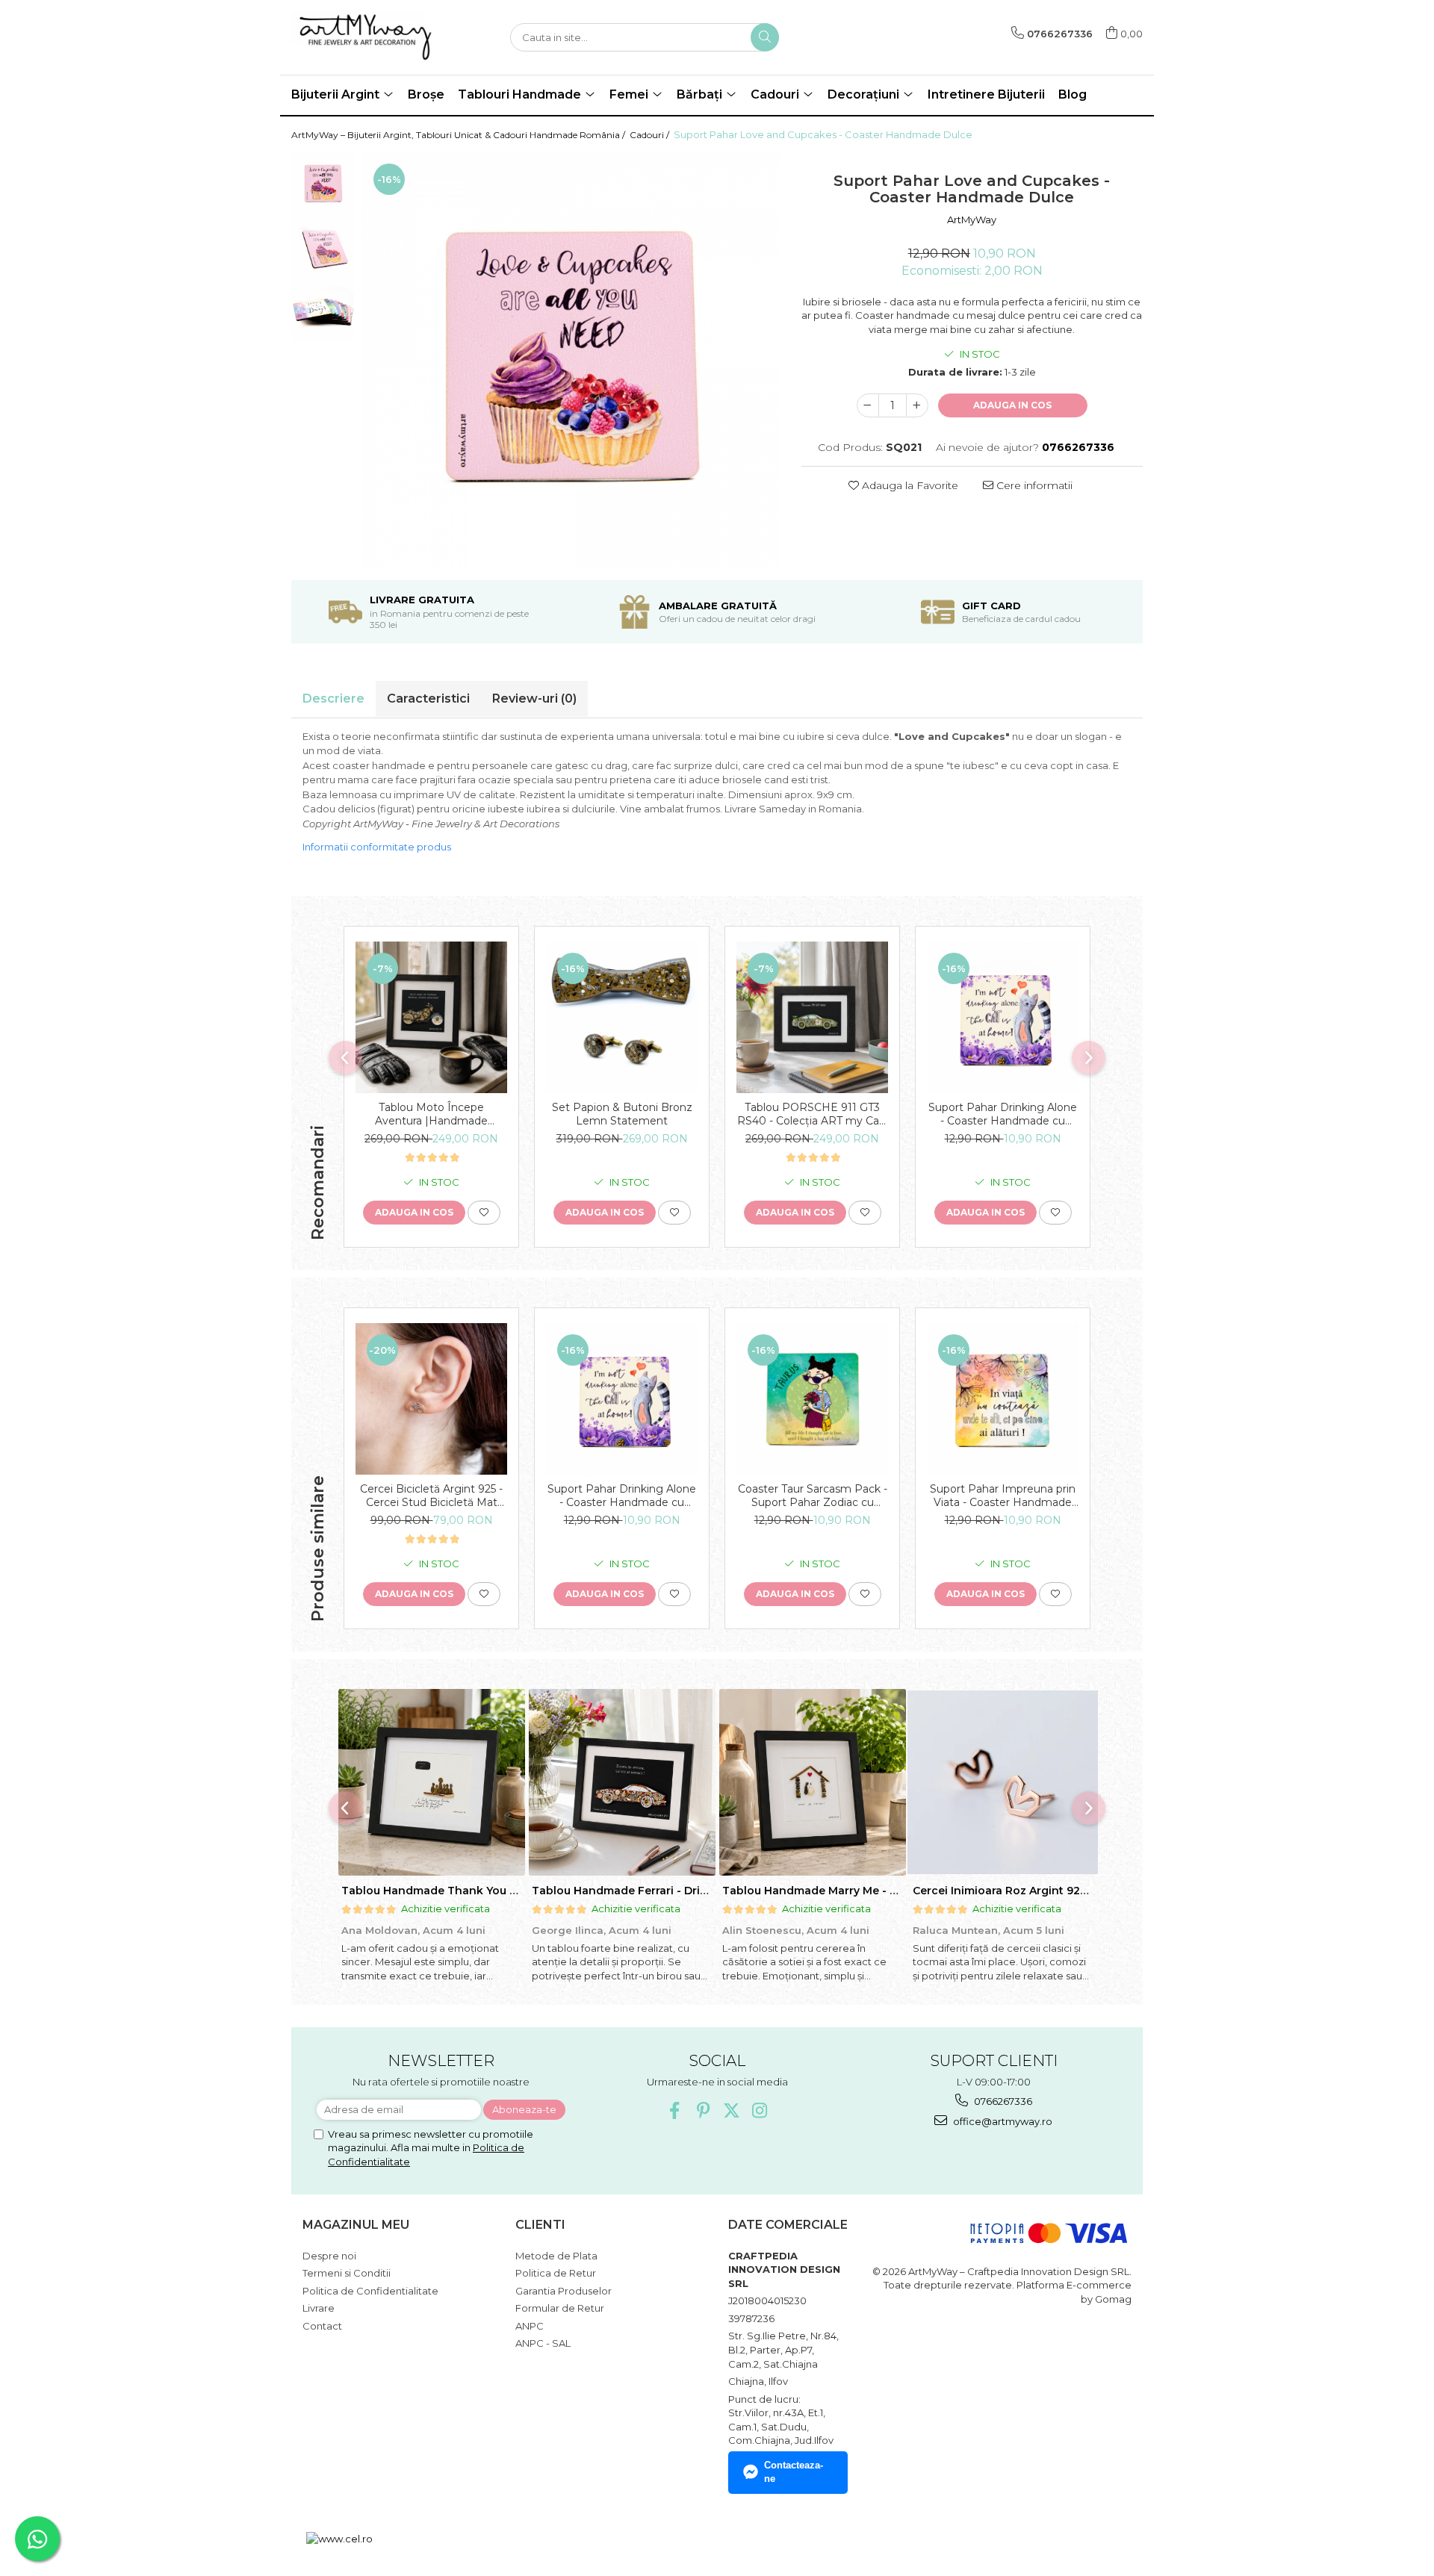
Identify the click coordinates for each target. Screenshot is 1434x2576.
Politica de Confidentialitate (370, 2291)
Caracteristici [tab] (428, 699)
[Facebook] (675, 2110)
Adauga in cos (1012, 405)
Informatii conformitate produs (377, 847)
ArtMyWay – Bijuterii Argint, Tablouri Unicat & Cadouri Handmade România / (459, 135)
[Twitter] (732, 2110)
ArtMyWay (972, 220)
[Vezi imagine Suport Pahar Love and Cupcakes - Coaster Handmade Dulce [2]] (323, 311)
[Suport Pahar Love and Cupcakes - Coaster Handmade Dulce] (571, 361)
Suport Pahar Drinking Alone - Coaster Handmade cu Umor (1003, 1114)
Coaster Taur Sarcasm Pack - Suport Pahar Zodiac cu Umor (813, 1496)
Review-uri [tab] (534, 699)
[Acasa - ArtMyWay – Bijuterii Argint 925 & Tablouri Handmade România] (366, 37)
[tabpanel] (571, 361)
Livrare (319, 2308)
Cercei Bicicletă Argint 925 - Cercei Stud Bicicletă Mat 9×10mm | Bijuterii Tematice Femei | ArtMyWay (431, 1496)
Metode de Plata (556, 2256)
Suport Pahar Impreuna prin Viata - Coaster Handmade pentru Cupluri (1003, 1496)
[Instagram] (760, 2110)
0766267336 (1002, 2101)
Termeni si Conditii (347, 2273)
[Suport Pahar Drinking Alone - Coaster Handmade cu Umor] (1003, 1017)
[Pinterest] (703, 2110)
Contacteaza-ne (794, 2472)
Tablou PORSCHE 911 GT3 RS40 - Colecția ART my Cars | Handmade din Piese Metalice (813, 1114)
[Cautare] (765, 37)
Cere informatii (1033, 485)
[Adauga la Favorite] (484, 1213)
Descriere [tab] (333, 699)
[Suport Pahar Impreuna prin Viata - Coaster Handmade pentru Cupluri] (1003, 1399)
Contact (322, 2326)
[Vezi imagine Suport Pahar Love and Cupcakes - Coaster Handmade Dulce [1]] (323, 248)
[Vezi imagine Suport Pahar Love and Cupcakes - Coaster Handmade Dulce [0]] (323, 184)
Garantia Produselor (564, 2291)
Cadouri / (651, 135)
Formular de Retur (560, 2308)
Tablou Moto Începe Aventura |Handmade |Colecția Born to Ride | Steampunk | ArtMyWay (431, 1114)
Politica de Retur (556, 2273)
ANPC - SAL (543, 2343)
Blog (1073, 94)
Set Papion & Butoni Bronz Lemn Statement (622, 1114)
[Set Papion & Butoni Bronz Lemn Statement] (622, 1017)
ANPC (530, 2326)
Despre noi (329, 2256)
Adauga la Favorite (909, 485)
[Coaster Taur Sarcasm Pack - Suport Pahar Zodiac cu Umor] (812, 1399)
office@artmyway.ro (1002, 2121)
